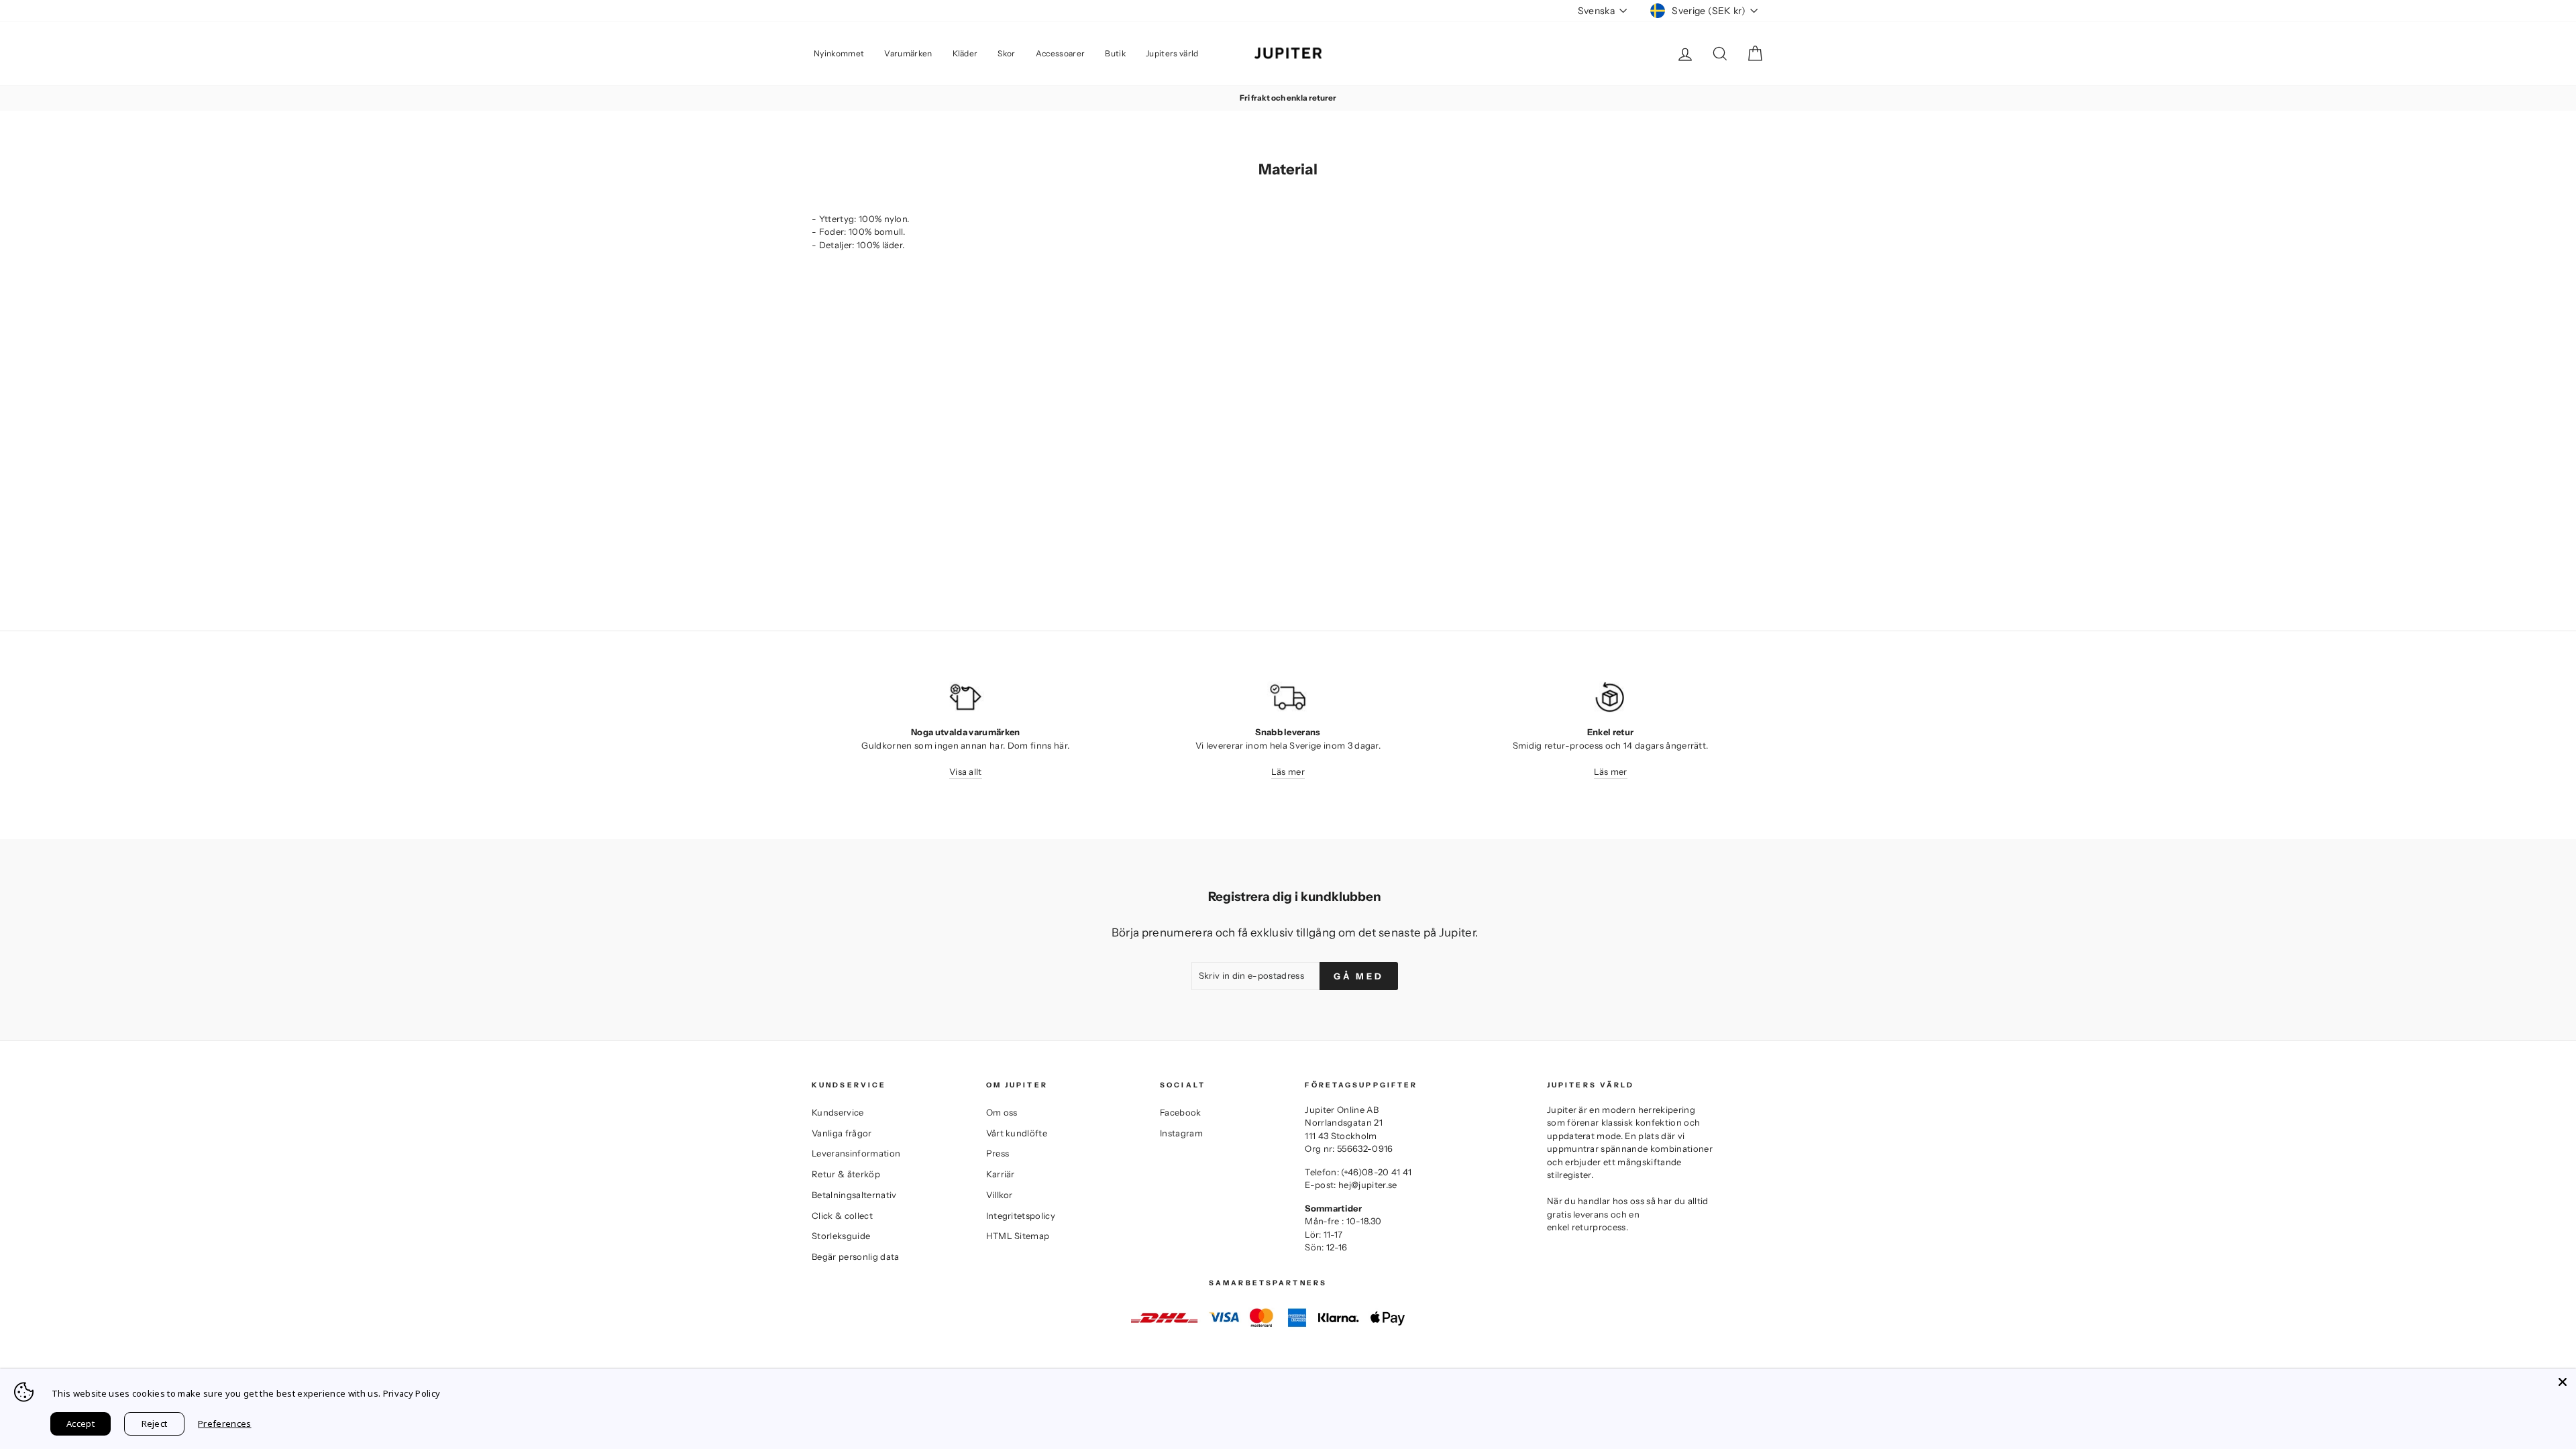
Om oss (1002, 1112)
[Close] (2563, 1382)
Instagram (1181, 1133)
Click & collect (842, 1216)
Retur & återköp (846, 1174)
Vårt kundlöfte (1017, 1133)
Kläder (965, 53)
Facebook (1181, 1112)
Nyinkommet (839, 53)
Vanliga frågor (842, 1133)
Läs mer (1288, 771)
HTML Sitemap (1018, 1236)
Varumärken (908, 53)
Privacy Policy (412, 1393)
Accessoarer (1061, 53)
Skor (1006, 53)
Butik (1115, 53)
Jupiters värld (1172, 53)
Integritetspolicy (1021, 1216)
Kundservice (838, 1112)
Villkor (1000, 1195)
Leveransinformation (856, 1153)
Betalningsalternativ (854, 1195)
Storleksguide (841, 1236)
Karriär (1001, 1174)
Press (998, 1153)
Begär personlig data (856, 1256)
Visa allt (966, 771)
